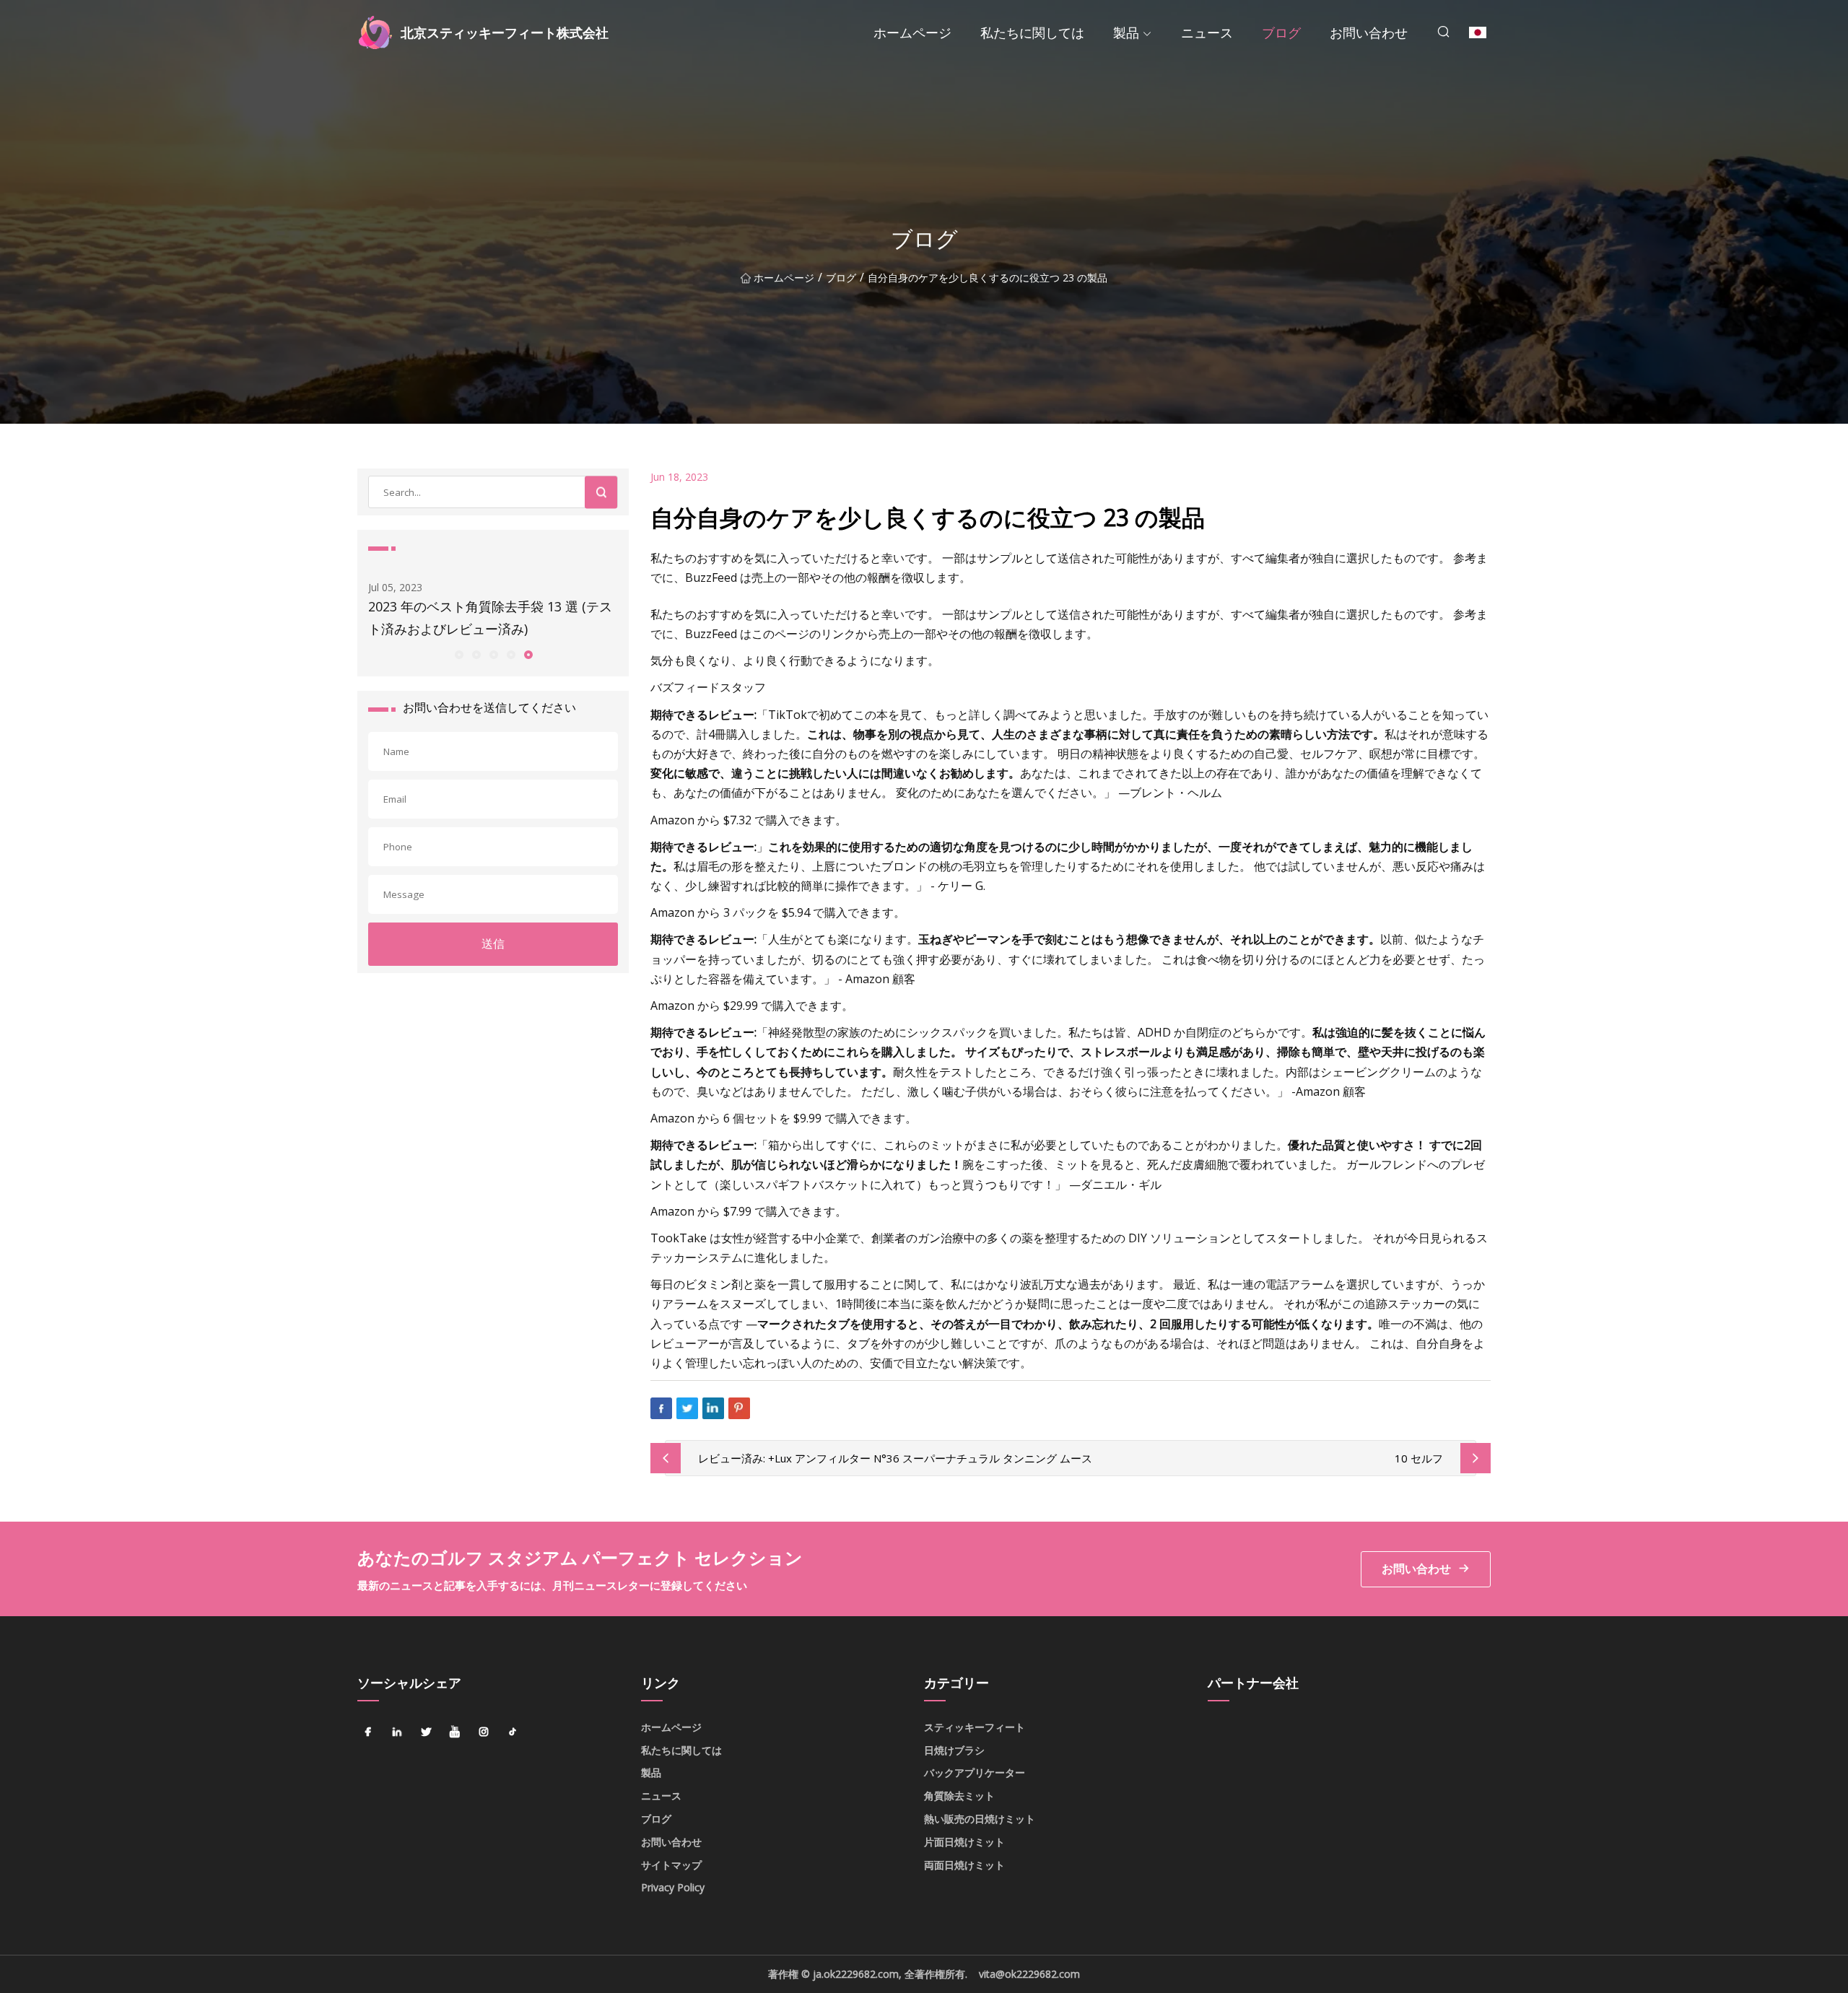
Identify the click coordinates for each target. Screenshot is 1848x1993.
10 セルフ (1419, 1458)
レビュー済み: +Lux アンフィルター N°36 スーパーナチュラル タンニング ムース (895, 1458)
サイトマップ (671, 1865)
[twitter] (426, 1732)
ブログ (1281, 32)
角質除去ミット (959, 1796)
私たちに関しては (1032, 32)
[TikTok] (513, 1732)
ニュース (1207, 32)
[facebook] (368, 1732)
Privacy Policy (673, 1887)
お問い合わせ (1369, 32)
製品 (1126, 32)
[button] (458, 654)
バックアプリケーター (975, 1772)
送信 (493, 943)
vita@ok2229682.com (1029, 1974)
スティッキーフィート (975, 1727)
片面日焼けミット (964, 1842)
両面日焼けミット (964, 1865)
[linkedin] (397, 1732)
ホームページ (912, 32)
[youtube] (455, 1732)
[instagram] (484, 1732)
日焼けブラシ (954, 1750)
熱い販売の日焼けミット (980, 1819)
